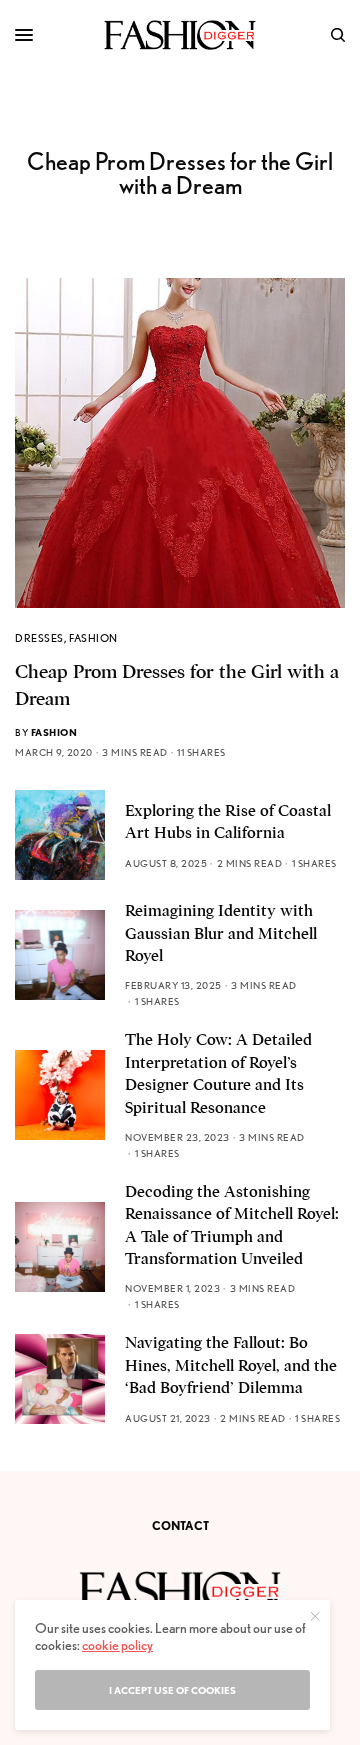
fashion (54, 732)
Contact (180, 1525)
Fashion (93, 638)
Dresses (39, 638)
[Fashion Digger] (179, 35)
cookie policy (117, 1645)
